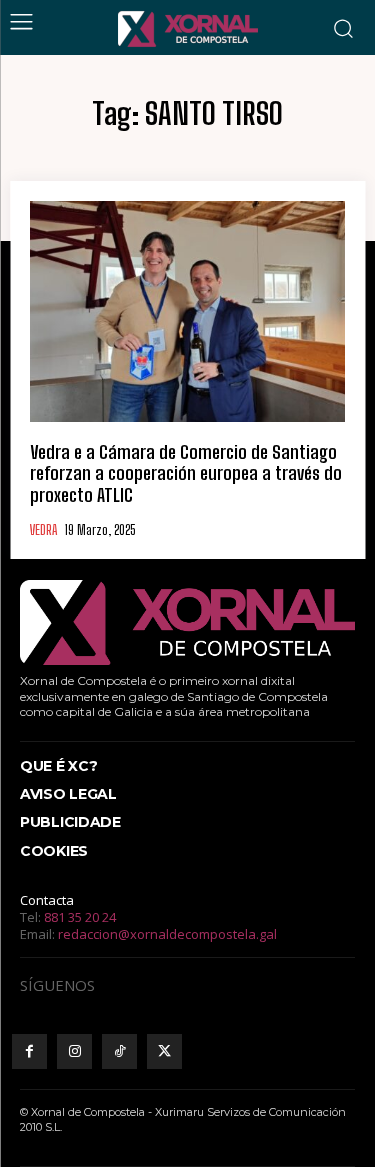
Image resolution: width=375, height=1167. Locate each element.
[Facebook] (29, 1051)
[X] (164, 1051)
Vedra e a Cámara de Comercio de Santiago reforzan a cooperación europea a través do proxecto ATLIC (186, 473)
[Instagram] (74, 1051)
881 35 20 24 (80, 917)
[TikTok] (119, 1051)
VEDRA (43, 530)
